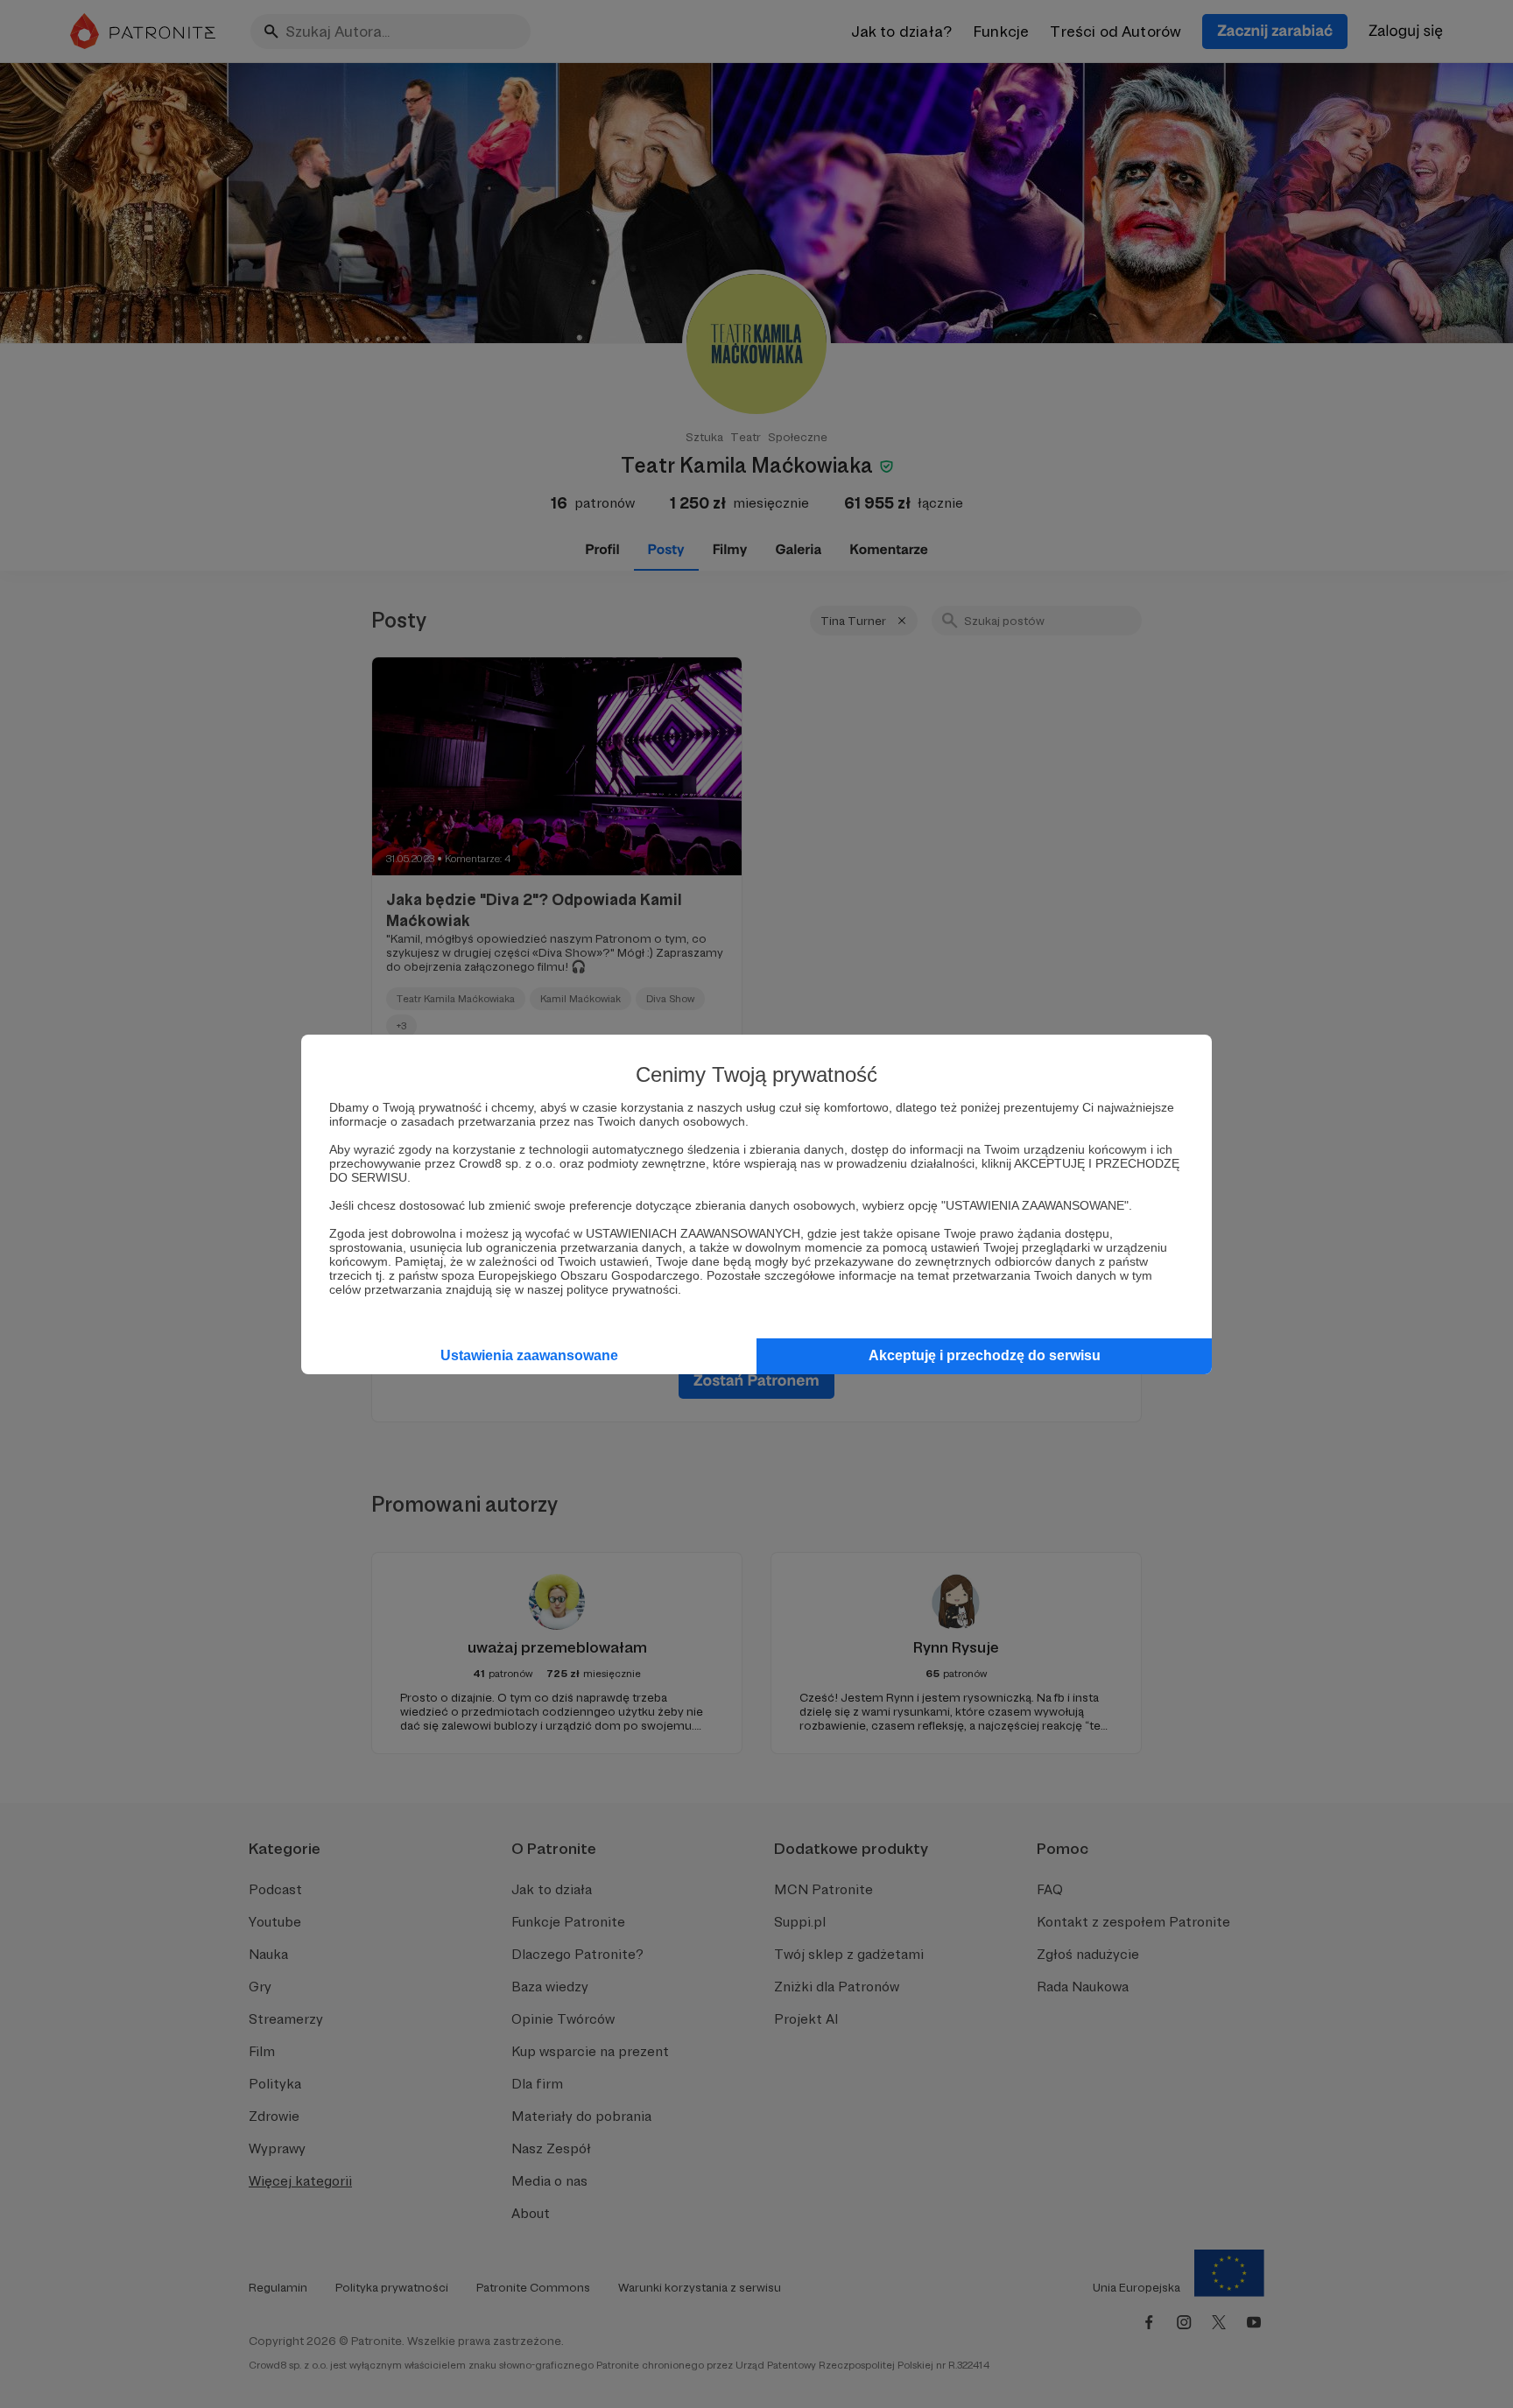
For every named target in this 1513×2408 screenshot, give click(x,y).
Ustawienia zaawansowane (529, 1355)
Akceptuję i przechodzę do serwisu (985, 1355)
